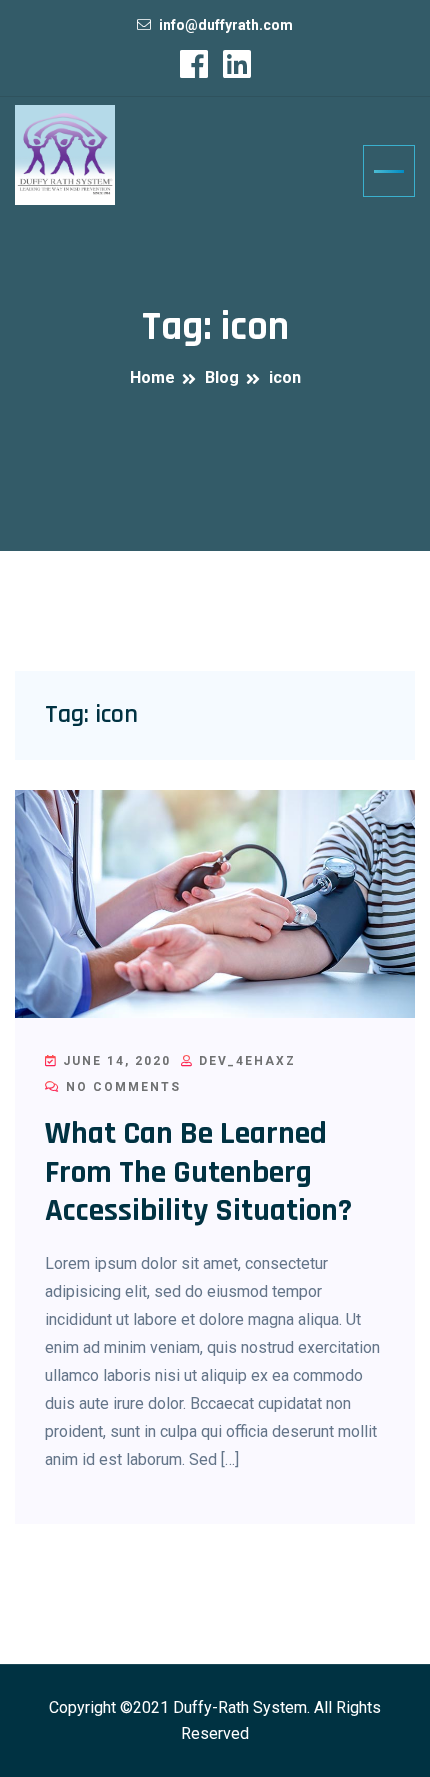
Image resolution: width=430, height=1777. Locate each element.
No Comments (121, 1087)
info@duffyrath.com (226, 25)
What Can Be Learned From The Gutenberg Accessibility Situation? (198, 1172)
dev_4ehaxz (245, 1061)
